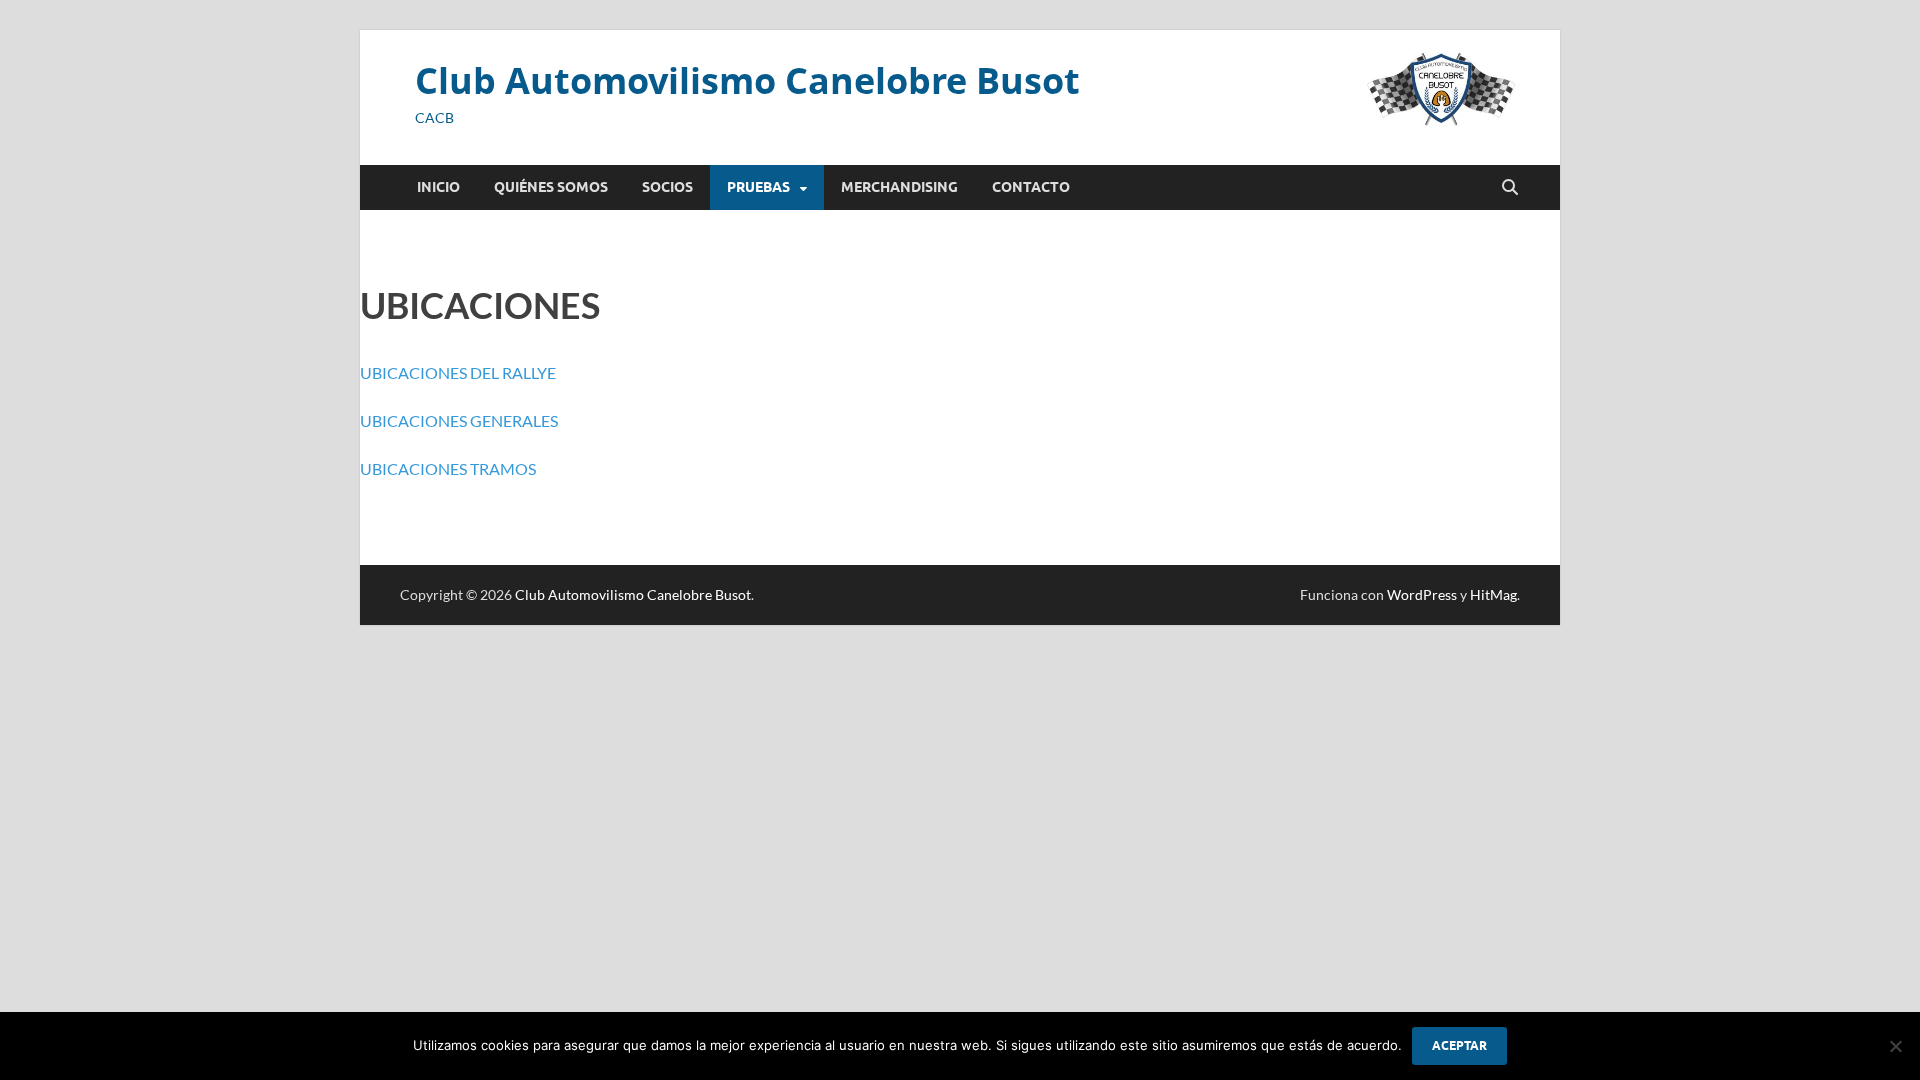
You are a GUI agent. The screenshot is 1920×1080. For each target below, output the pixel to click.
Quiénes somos (551, 187)
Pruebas (758, 187)
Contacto (1031, 187)
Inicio (438, 187)
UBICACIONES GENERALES (459, 420)
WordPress (1422, 594)
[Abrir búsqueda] (1510, 188)
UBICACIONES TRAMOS (448, 468)
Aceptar (1459, 1045)
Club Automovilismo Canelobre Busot (747, 80)
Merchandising (899, 187)
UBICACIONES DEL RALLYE (458, 372)
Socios (667, 187)
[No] (1895, 1046)
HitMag (1493, 594)
